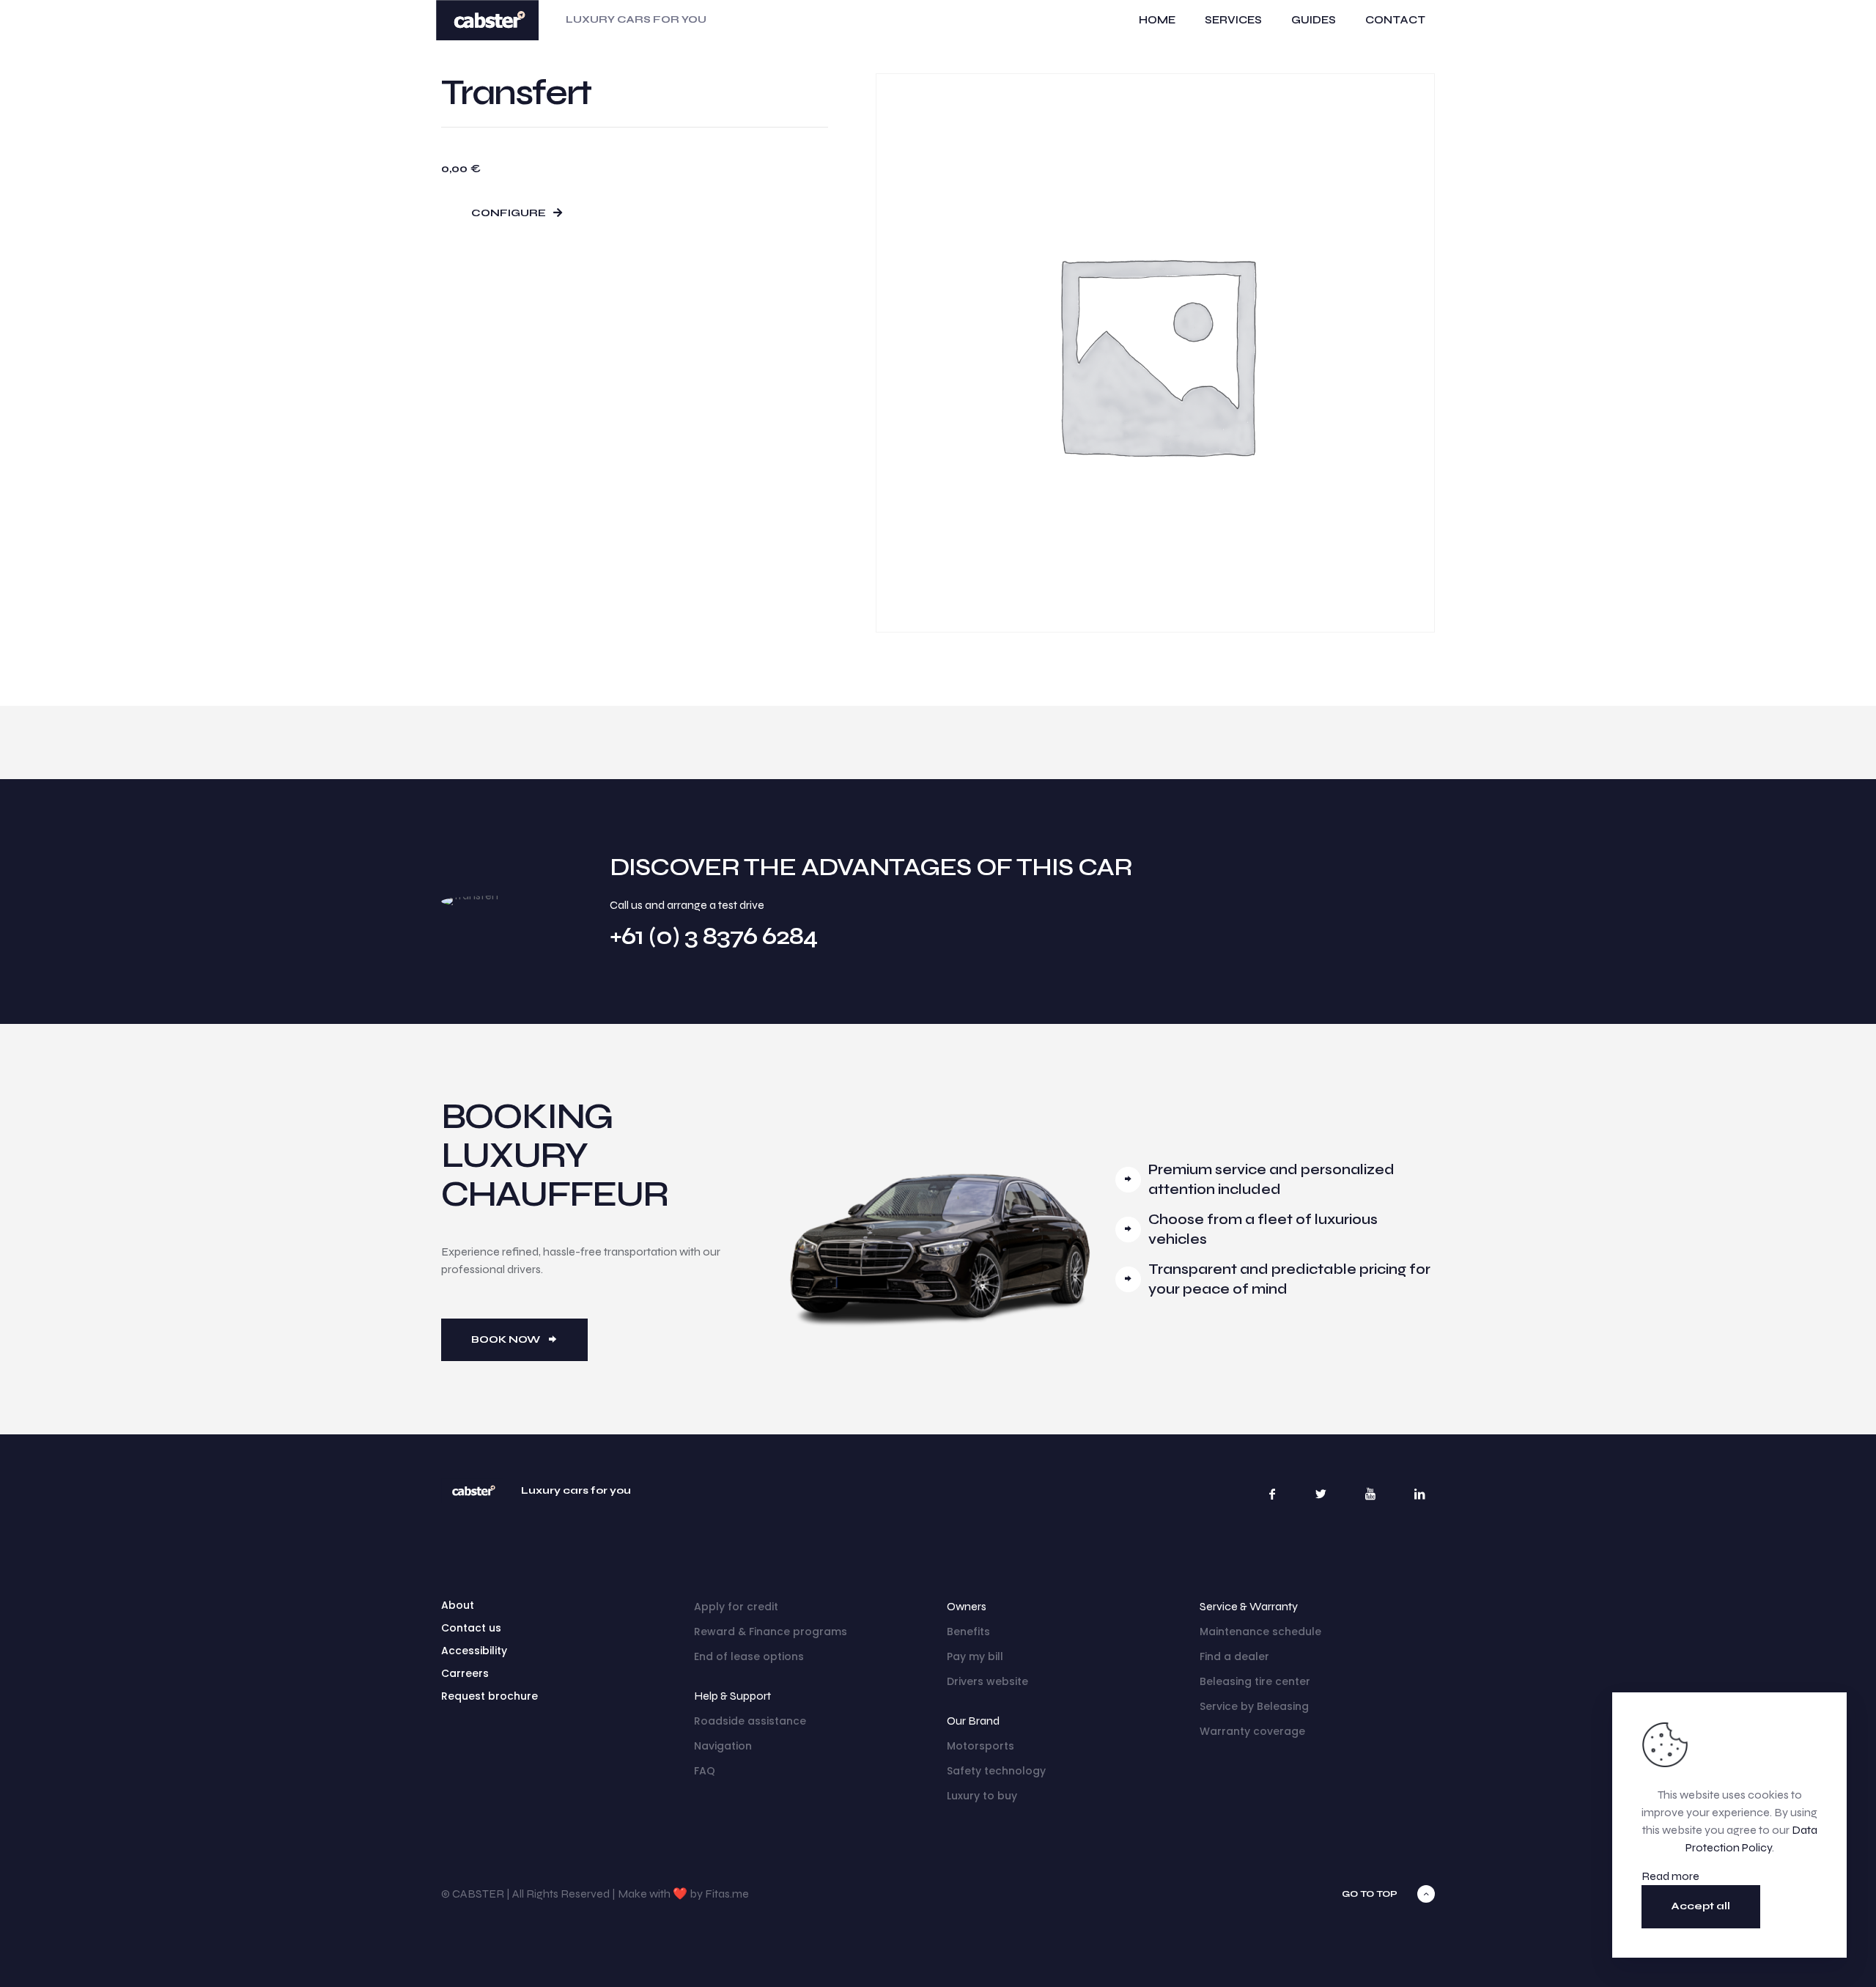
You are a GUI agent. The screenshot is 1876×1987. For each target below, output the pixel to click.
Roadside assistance (750, 1721)
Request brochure (490, 1696)
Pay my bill (975, 1656)
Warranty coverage (1252, 1731)
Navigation (723, 1746)
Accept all (1701, 1906)
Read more (1670, 1876)
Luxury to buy (982, 1796)
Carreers (465, 1673)
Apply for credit (736, 1607)
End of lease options (749, 1656)
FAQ (705, 1771)
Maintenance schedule (1260, 1632)
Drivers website (987, 1681)
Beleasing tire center (1255, 1681)
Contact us (471, 1628)
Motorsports (981, 1746)
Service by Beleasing (1254, 1706)
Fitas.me (727, 1894)
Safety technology (996, 1771)
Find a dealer (1234, 1656)
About (458, 1605)
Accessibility (474, 1651)
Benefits (968, 1632)
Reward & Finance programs (771, 1632)
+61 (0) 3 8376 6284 (713, 936)
